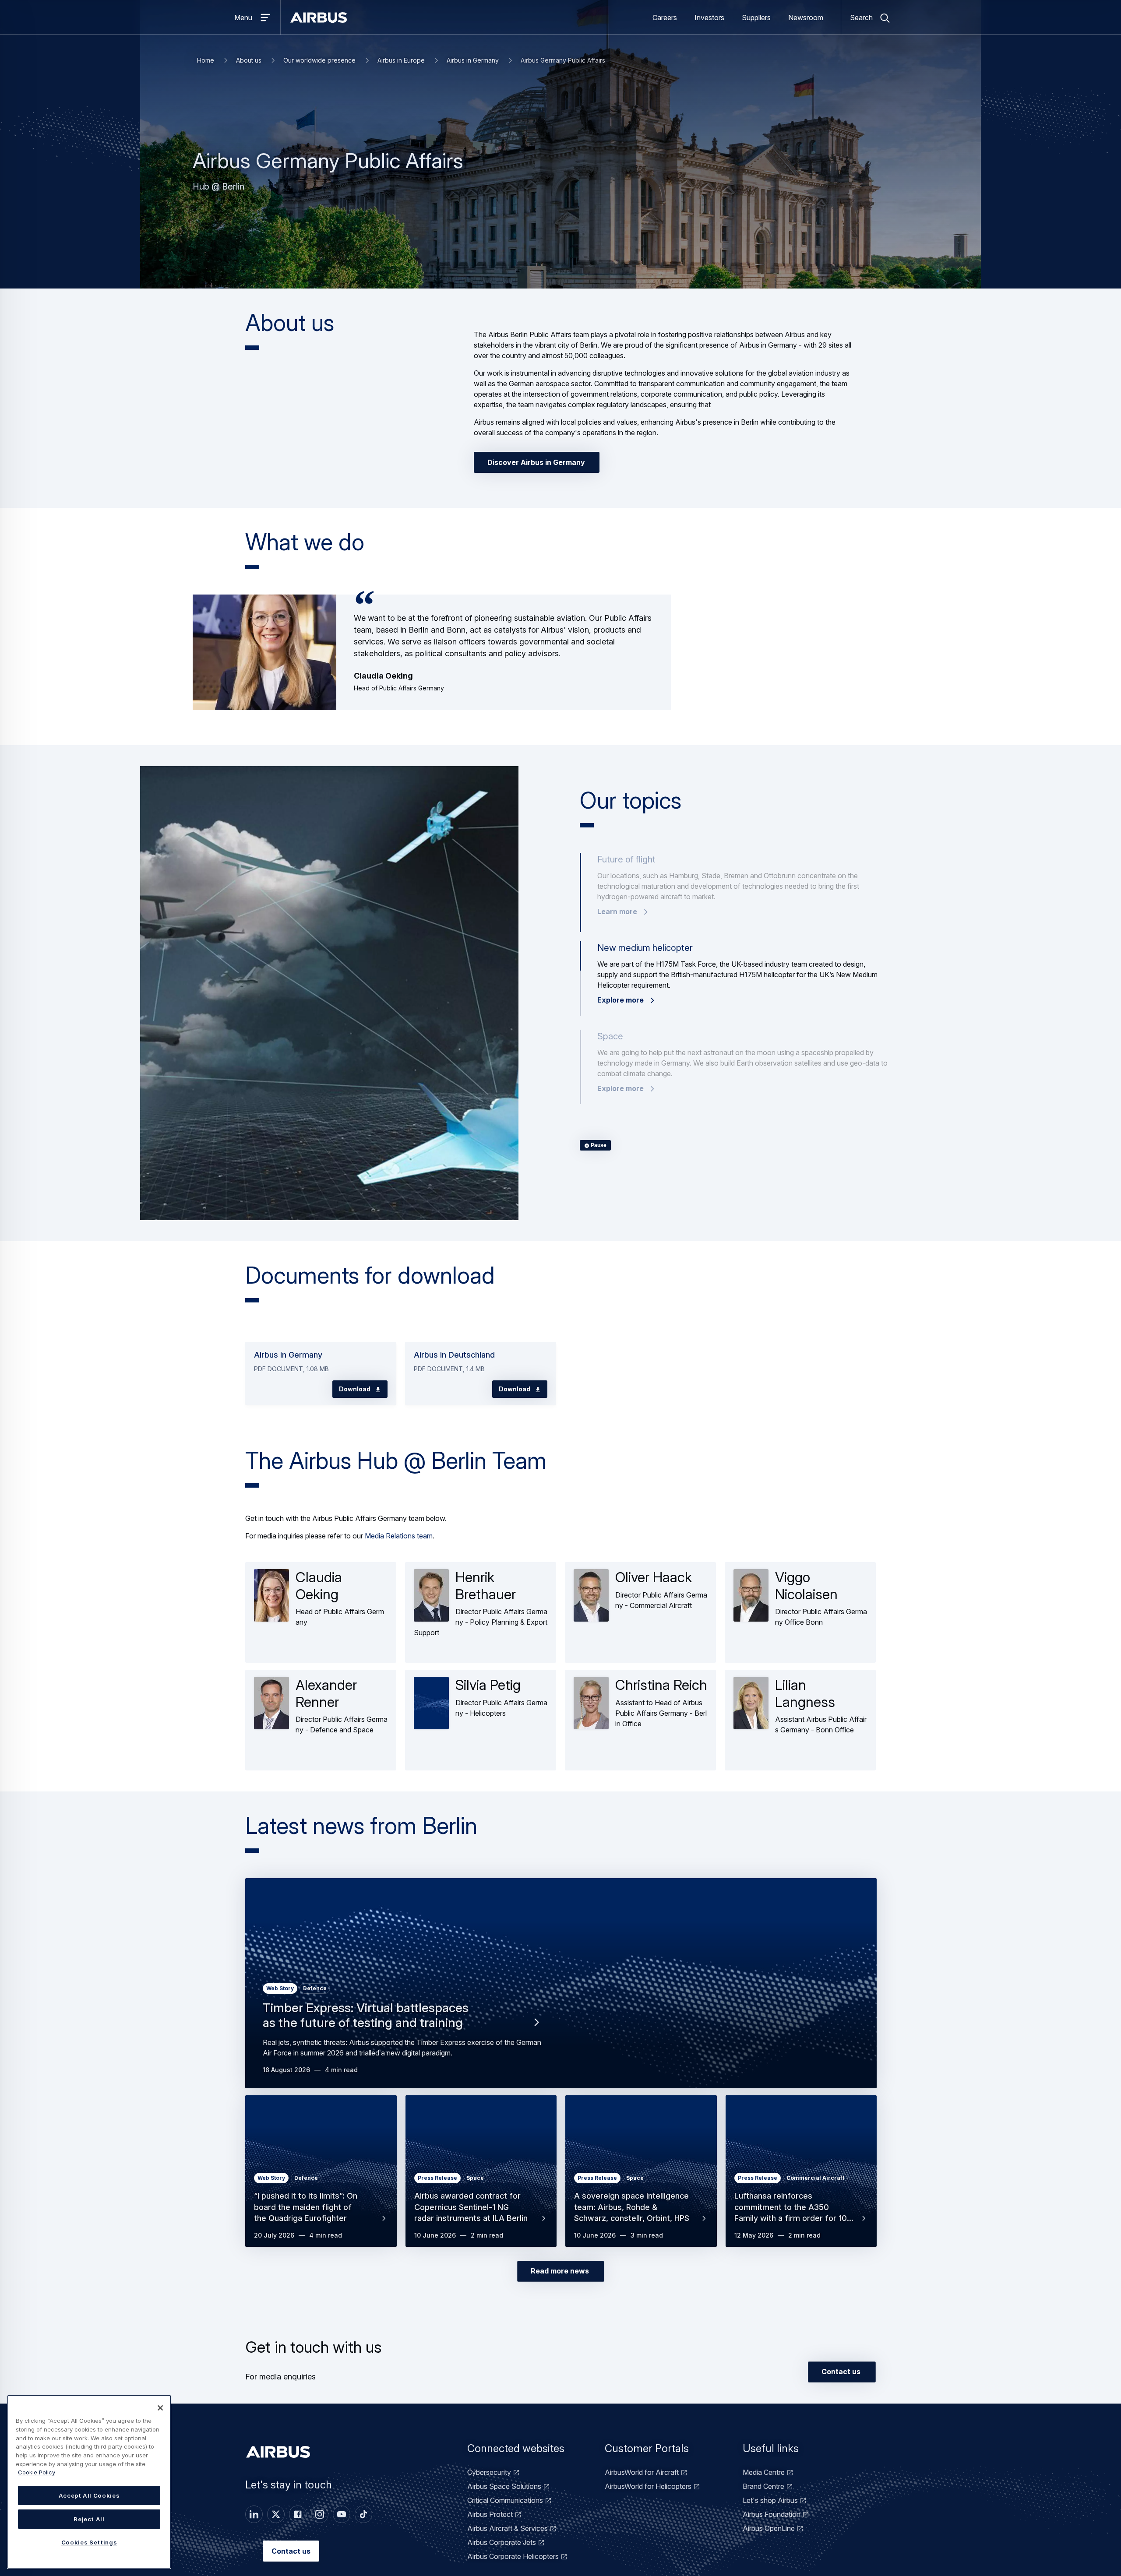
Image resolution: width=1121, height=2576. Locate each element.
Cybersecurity (489, 2472)
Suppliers (756, 18)
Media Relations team (399, 1536)
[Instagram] (320, 2514)
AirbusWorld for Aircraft (642, 2472)
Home (206, 60)
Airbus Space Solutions (504, 2486)
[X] (276, 2514)
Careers (665, 18)
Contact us (291, 2551)
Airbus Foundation (772, 2514)
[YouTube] (342, 2514)
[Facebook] (298, 2514)
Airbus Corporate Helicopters (513, 2556)
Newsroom (806, 18)
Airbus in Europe (401, 60)
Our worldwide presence (319, 60)
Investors (709, 18)
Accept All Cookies (89, 2495)
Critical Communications (505, 2500)
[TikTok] (363, 2514)
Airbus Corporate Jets (502, 2542)
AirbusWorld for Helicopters (648, 2486)
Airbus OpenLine (769, 2528)
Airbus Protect (490, 2514)
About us (249, 60)
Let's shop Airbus (770, 2500)
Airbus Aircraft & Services (508, 2528)
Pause (598, 1146)
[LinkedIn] (254, 2514)
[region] (89, 2482)
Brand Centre (763, 2486)
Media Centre (764, 2472)
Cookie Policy (37, 2472)
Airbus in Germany (473, 60)
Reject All (89, 2519)
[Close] (160, 2408)
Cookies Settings (89, 2542)
